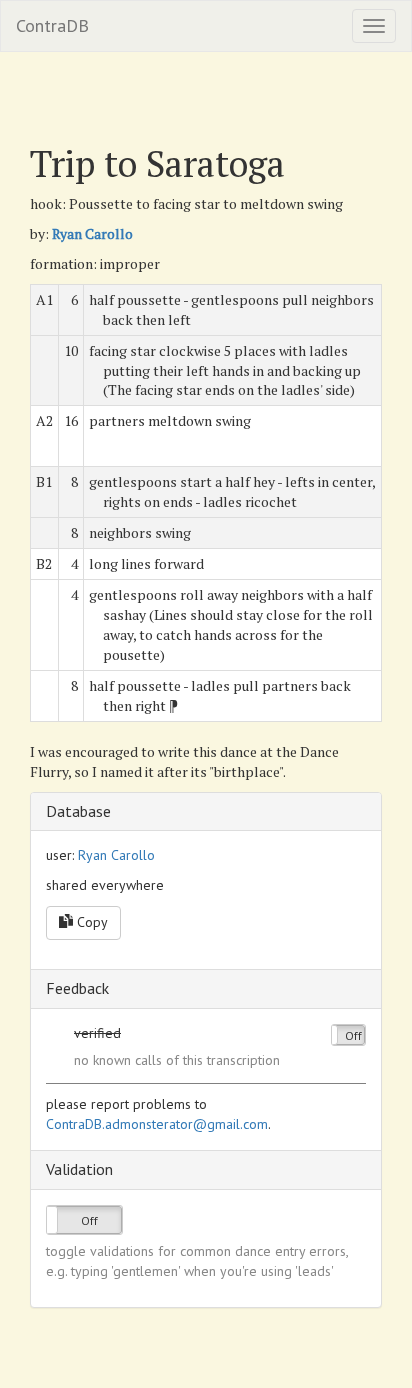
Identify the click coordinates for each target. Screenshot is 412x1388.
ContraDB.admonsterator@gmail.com (157, 1124)
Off (353, 1035)
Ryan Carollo (92, 233)
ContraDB (52, 25)
